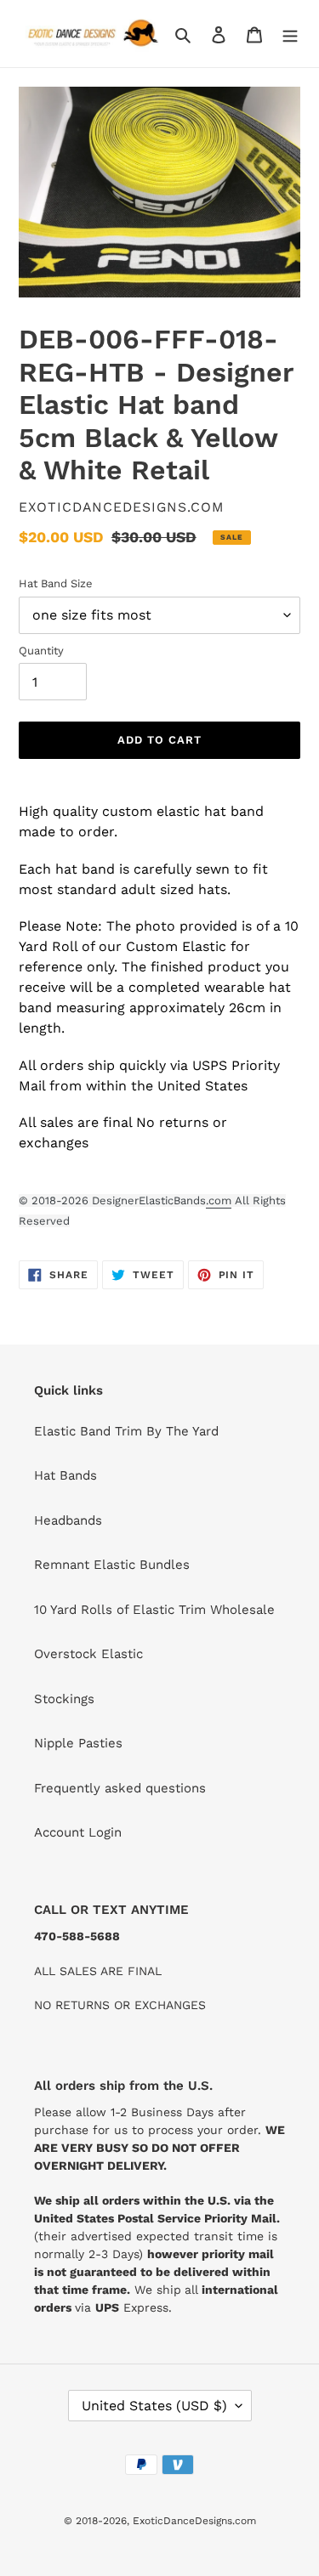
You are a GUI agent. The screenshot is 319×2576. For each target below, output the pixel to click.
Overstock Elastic (88, 1654)
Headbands (68, 1520)
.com (219, 1200)
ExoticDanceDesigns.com (194, 2521)
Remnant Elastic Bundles (112, 1565)
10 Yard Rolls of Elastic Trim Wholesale (154, 1610)
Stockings (64, 1699)
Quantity (41, 651)
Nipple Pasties (78, 1743)
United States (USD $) (154, 2406)
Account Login (78, 1832)
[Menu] (290, 34)
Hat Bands (66, 1475)
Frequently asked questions (120, 1788)
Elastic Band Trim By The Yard (126, 1431)
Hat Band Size (56, 583)
